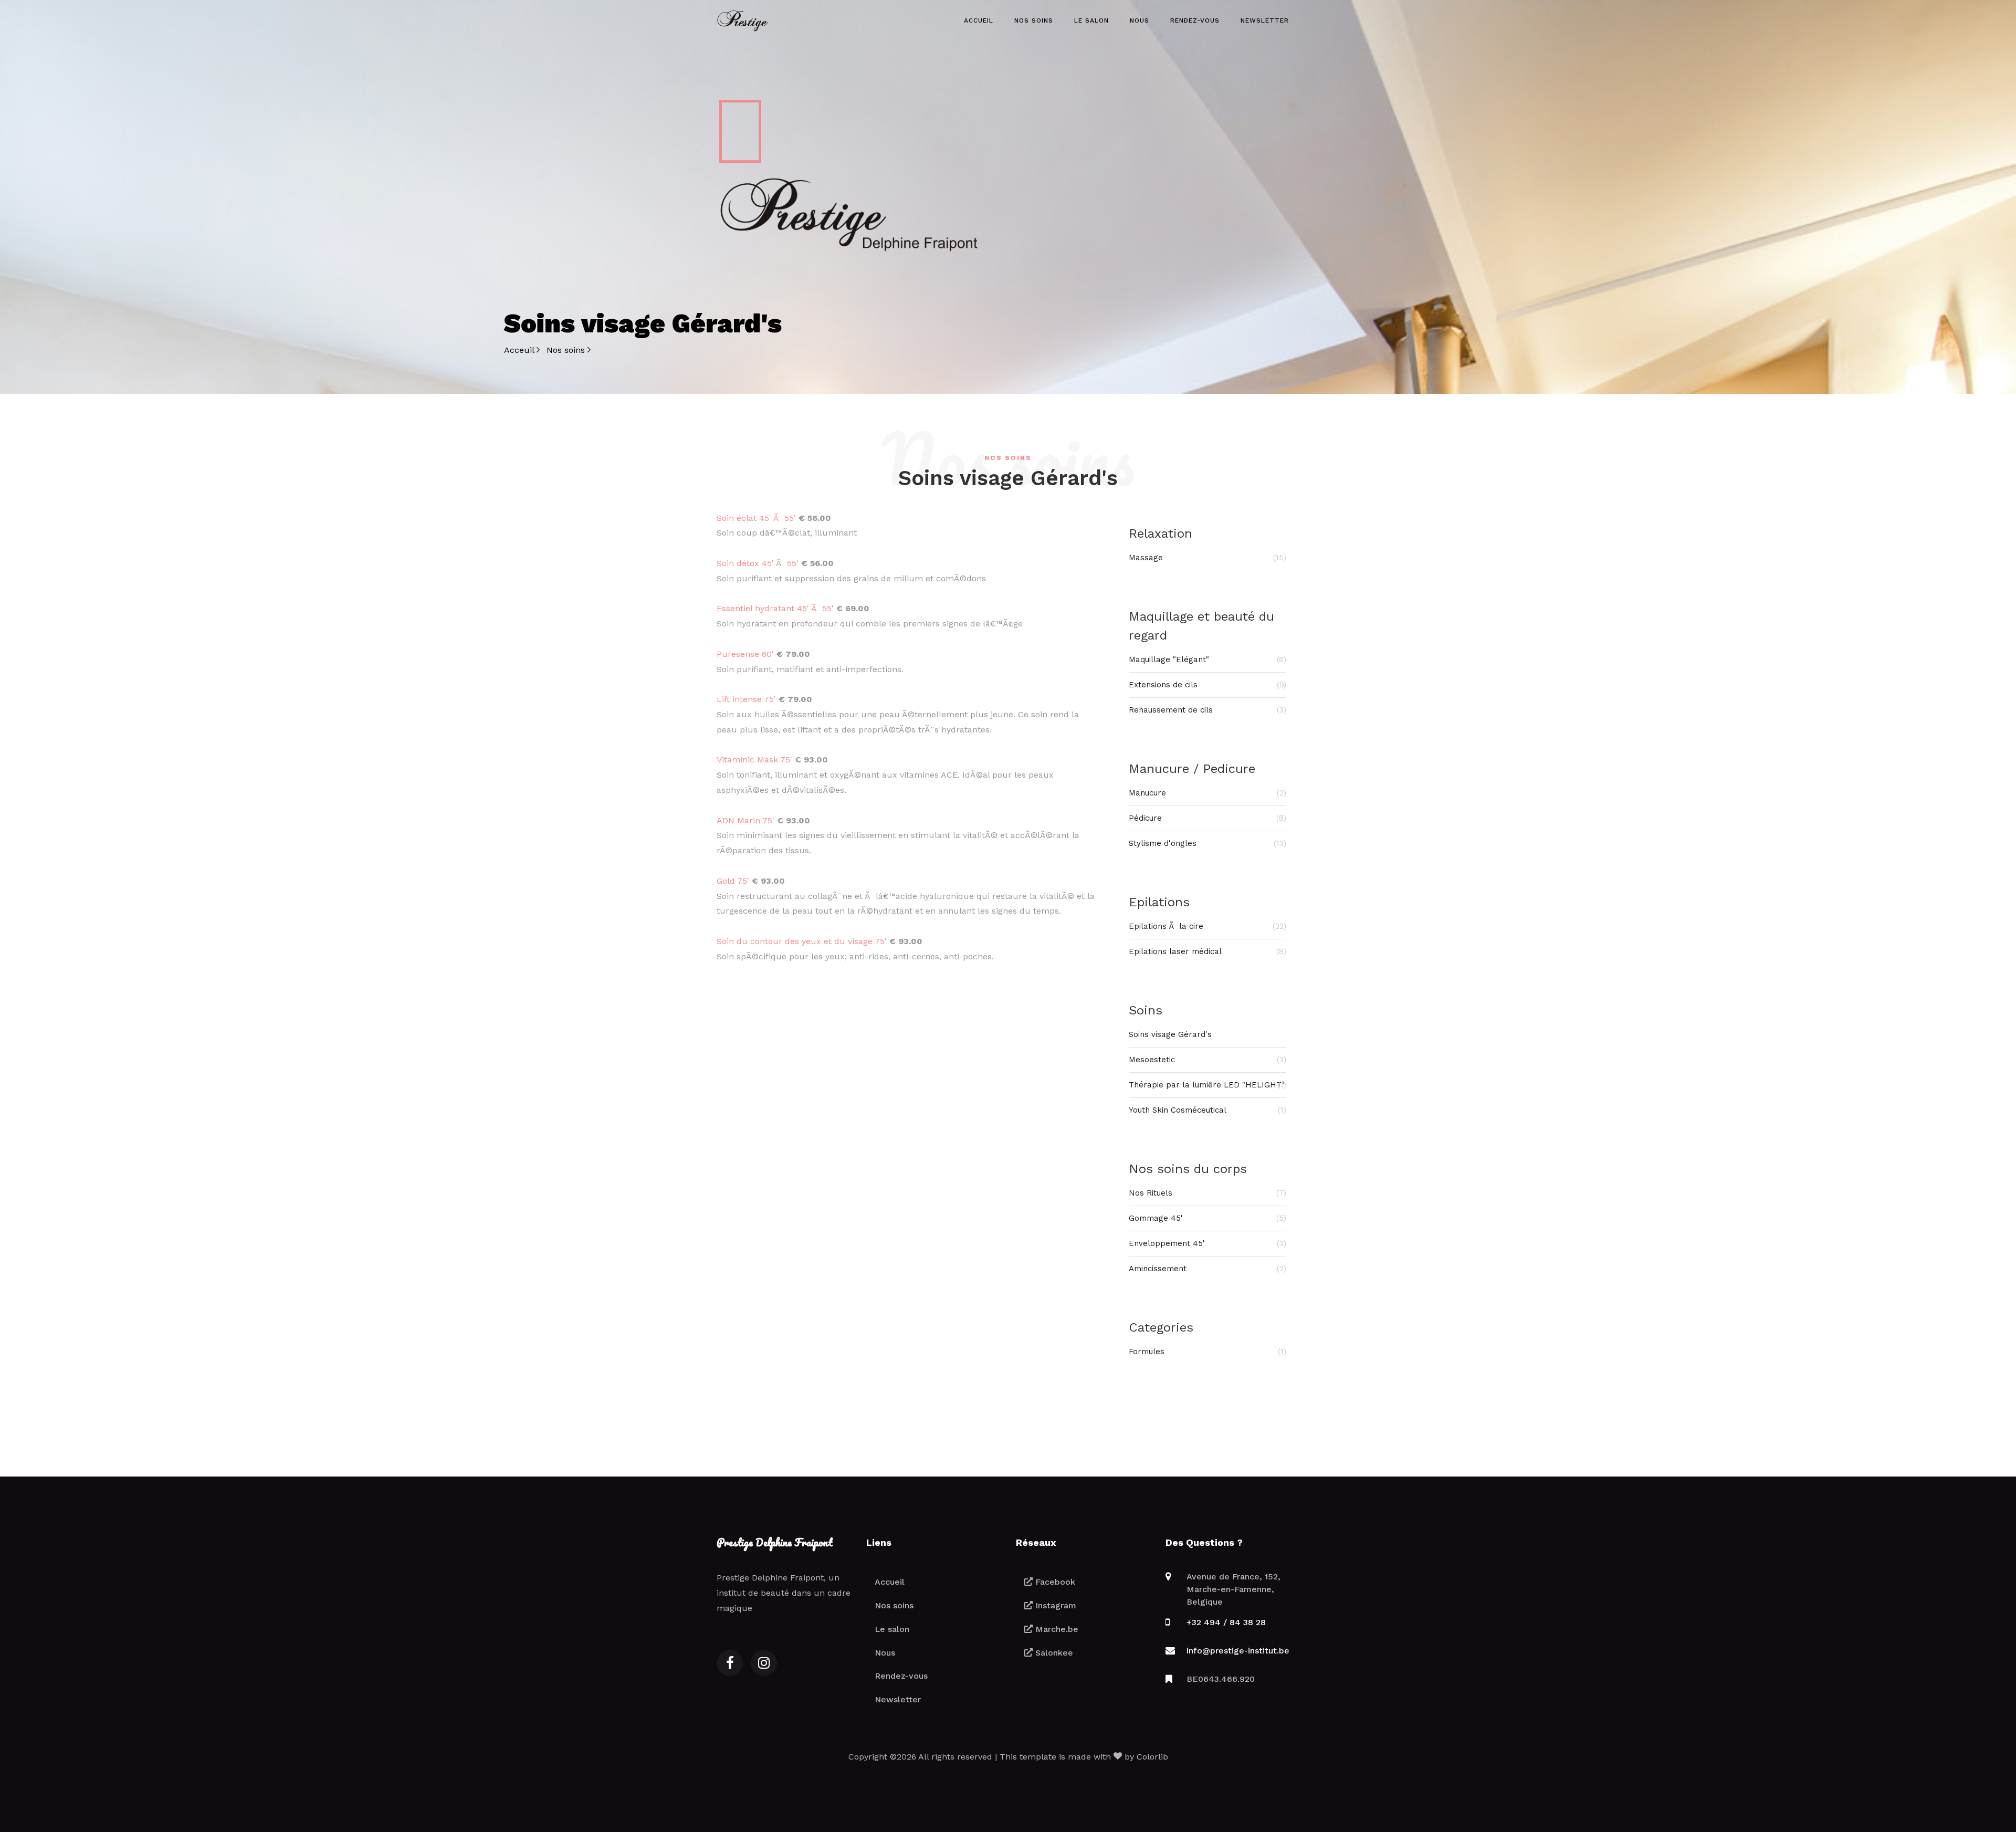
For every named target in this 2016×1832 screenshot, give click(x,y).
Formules (1207, 1352)
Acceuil (520, 350)
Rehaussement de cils (1207, 710)
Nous (1140, 20)
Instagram (1054, 1605)
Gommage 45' (1207, 1218)
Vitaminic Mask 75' (754, 760)
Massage (1207, 558)
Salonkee (1053, 1653)
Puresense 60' (745, 654)
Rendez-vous (1195, 20)
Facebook (1054, 1582)
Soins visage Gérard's (1170, 1034)
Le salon (1091, 20)
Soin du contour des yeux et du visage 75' (802, 941)
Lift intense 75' (746, 699)
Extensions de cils (1207, 685)
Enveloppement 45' (1207, 1243)
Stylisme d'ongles (1207, 843)
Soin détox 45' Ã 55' (758, 563)
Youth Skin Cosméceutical (1207, 1110)
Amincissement (1207, 1269)
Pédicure (1207, 818)
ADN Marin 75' (745, 820)
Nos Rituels (1207, 1193)
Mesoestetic (1207, 1060)
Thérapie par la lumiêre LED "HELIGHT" (1207, 1085)
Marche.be (1056, 1629)
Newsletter (1265, 20)
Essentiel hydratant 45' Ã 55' (775, 608)
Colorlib (1152, 1757)
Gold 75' (733, 881)
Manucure (1207, 793)
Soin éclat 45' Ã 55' (756, 518)
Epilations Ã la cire (1207, 926)
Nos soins (1034, 20)
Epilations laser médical (1207, 951)
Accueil (979, 20)
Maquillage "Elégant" (1207, 659)
